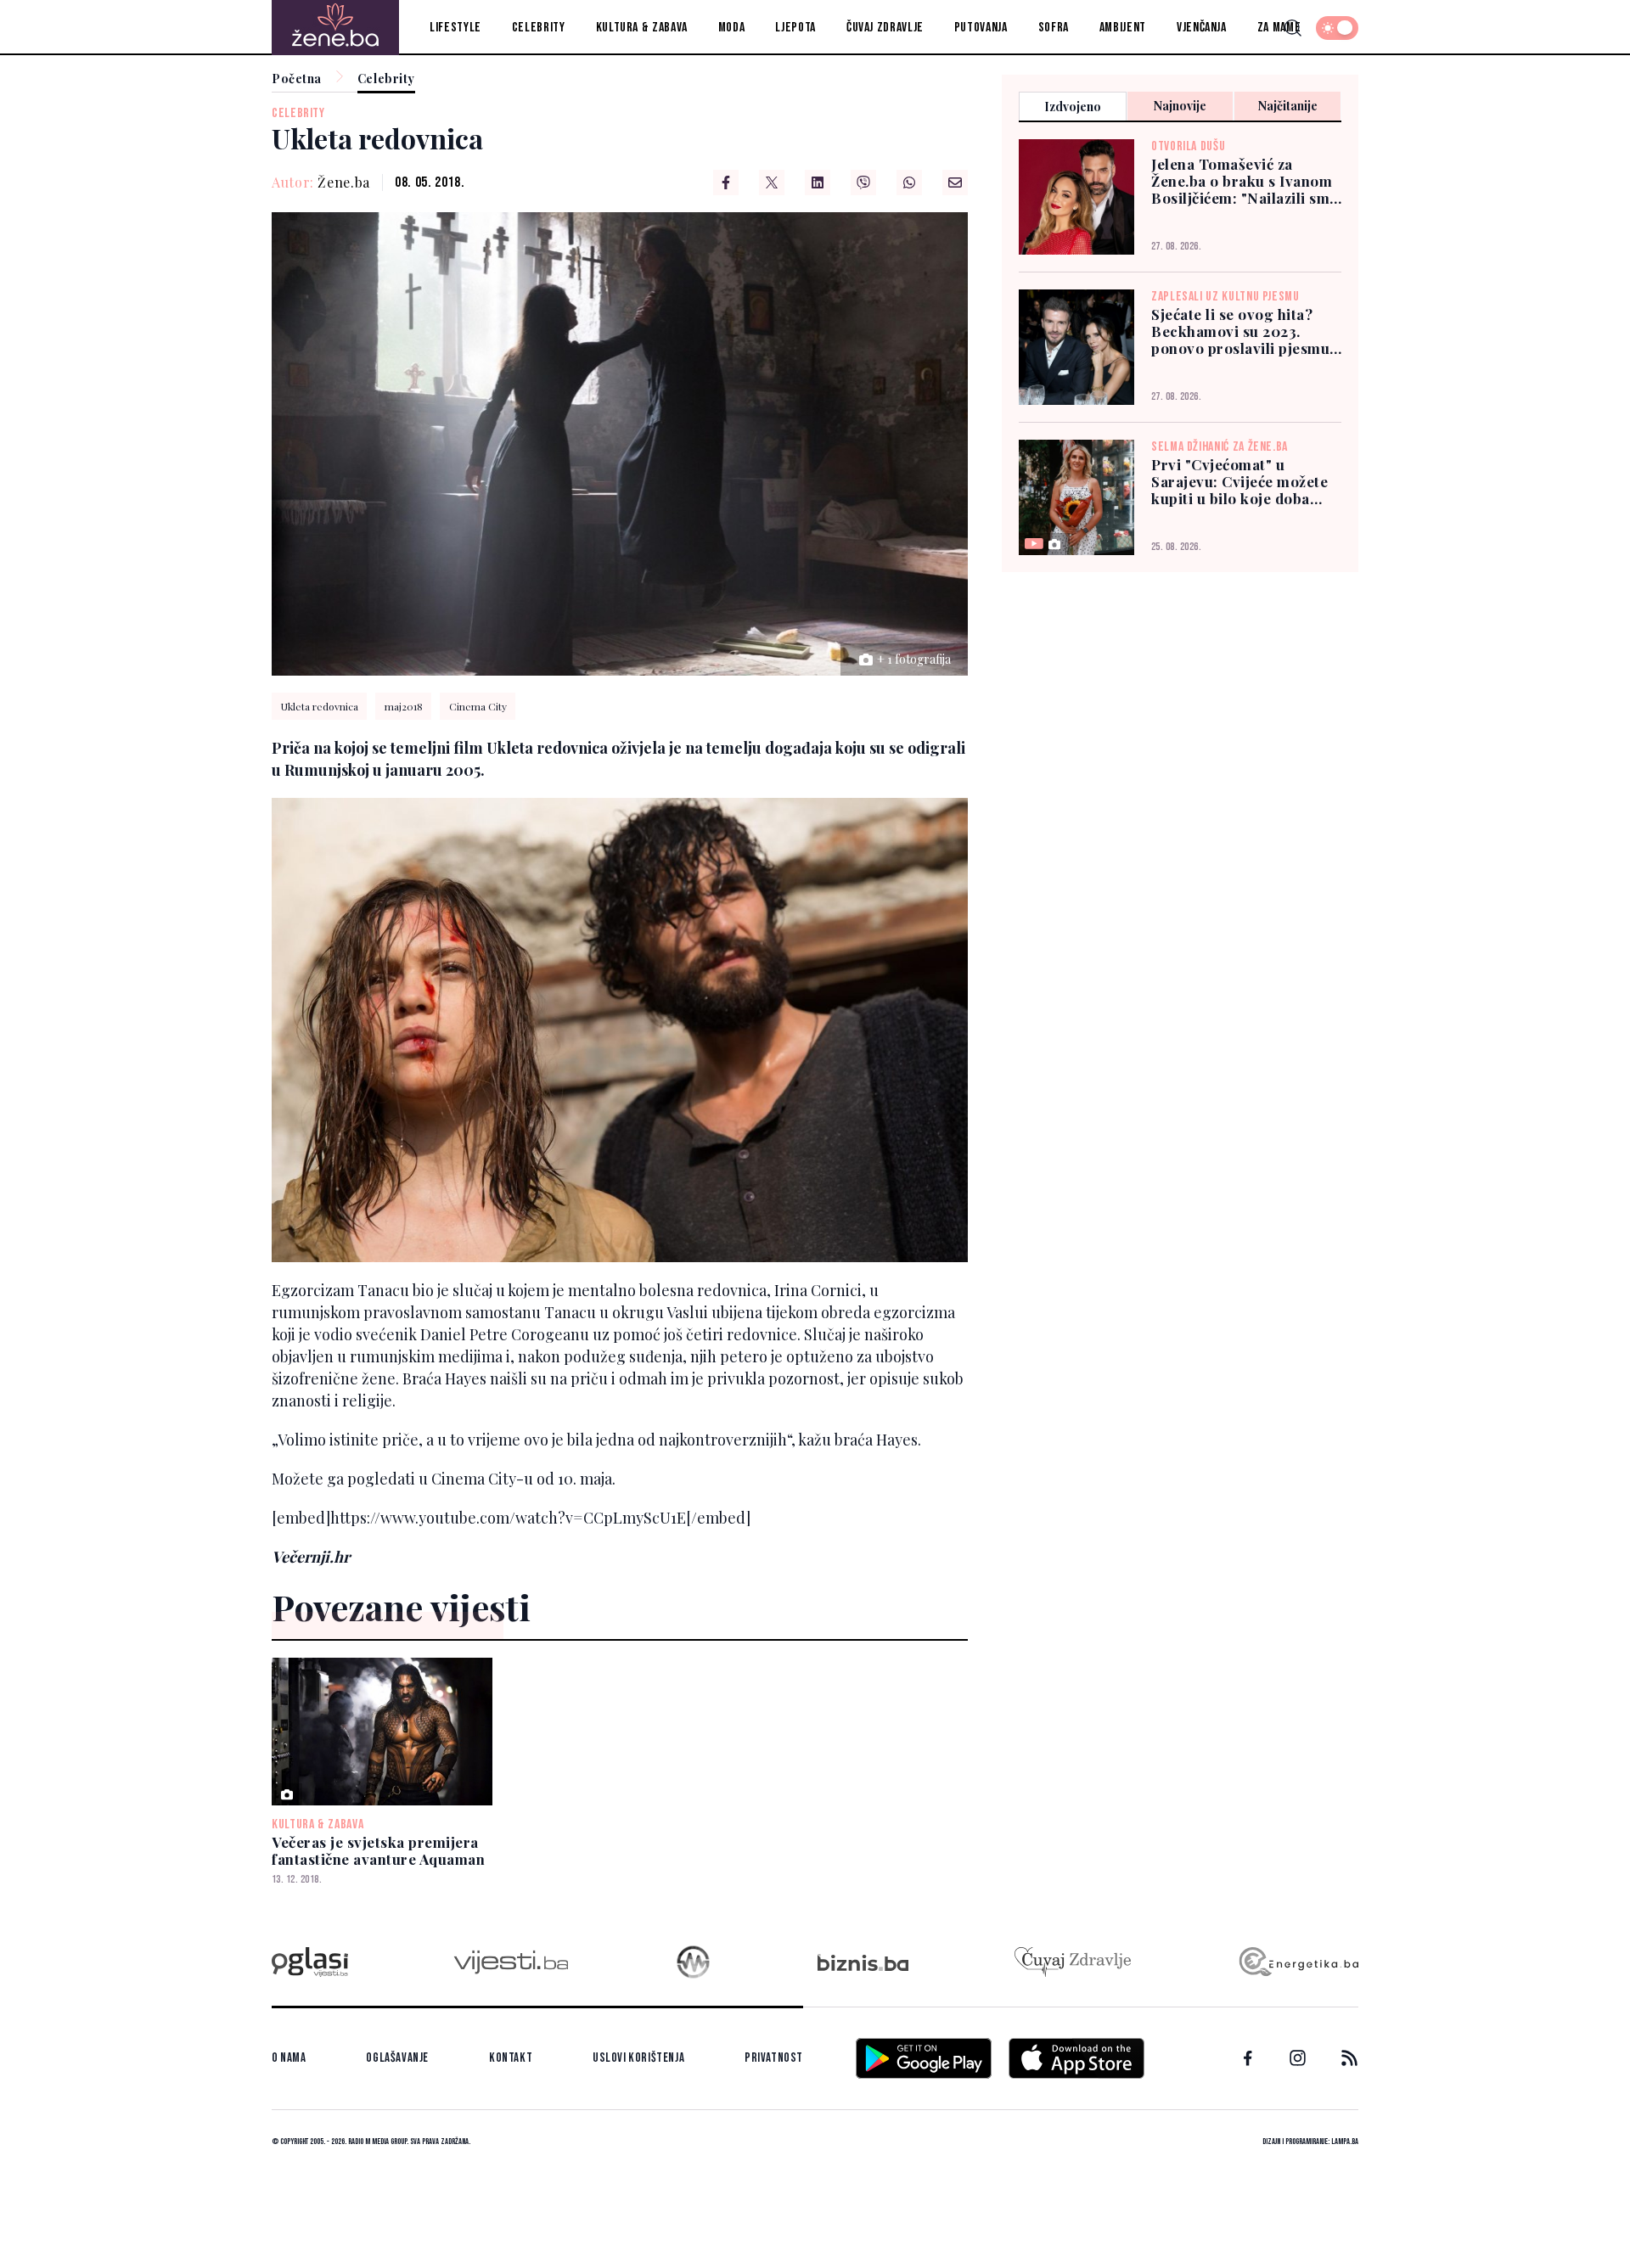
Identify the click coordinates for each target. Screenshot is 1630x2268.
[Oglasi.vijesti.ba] (310, 1962)
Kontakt (511, 2058)
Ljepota (795, 28)
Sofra (1054, 28)
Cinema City (478, 706)
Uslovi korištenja (638, 2058)
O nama (289, 2058)
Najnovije (1180, 106)
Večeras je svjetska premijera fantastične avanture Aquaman (378, 1850)
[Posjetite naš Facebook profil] (1248, 2058)
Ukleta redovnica (320, 706)
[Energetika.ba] (1298, 1962)
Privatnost (774, 2058)
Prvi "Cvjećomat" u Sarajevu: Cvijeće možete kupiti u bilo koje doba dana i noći (1239, 481)
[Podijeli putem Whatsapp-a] (909, 182)
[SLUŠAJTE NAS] (693, 1962)
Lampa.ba (1345, 2142)
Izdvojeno (1073, 107)
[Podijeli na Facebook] (726, 182)
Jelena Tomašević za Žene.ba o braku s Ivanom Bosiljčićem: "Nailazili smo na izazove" (1245, 181)
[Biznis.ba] (863, 1962)
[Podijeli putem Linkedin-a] (818, 182)
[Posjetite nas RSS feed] (1349, 2058)
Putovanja (981, 28)
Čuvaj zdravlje (885, 28)
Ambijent (1123, 28)
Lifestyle (455, 28)
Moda (732, 28)
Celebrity (539, 28)
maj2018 (404, 706)
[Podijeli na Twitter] (772, 182)
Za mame (1279, 28)
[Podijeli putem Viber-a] (863, 182)
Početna (297, 79)
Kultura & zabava (642, 28)
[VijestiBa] (511, 1962)
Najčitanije (1288, 106)
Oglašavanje (397, 2058)
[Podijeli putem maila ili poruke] (955, 182)
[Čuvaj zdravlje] (1073, 1962)
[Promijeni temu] (1337, 28)
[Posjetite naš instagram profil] (1298, 2058)
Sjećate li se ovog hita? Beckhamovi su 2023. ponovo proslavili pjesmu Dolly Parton (1240, 331)
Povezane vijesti (401, 1607)
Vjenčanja (1202, 28)
